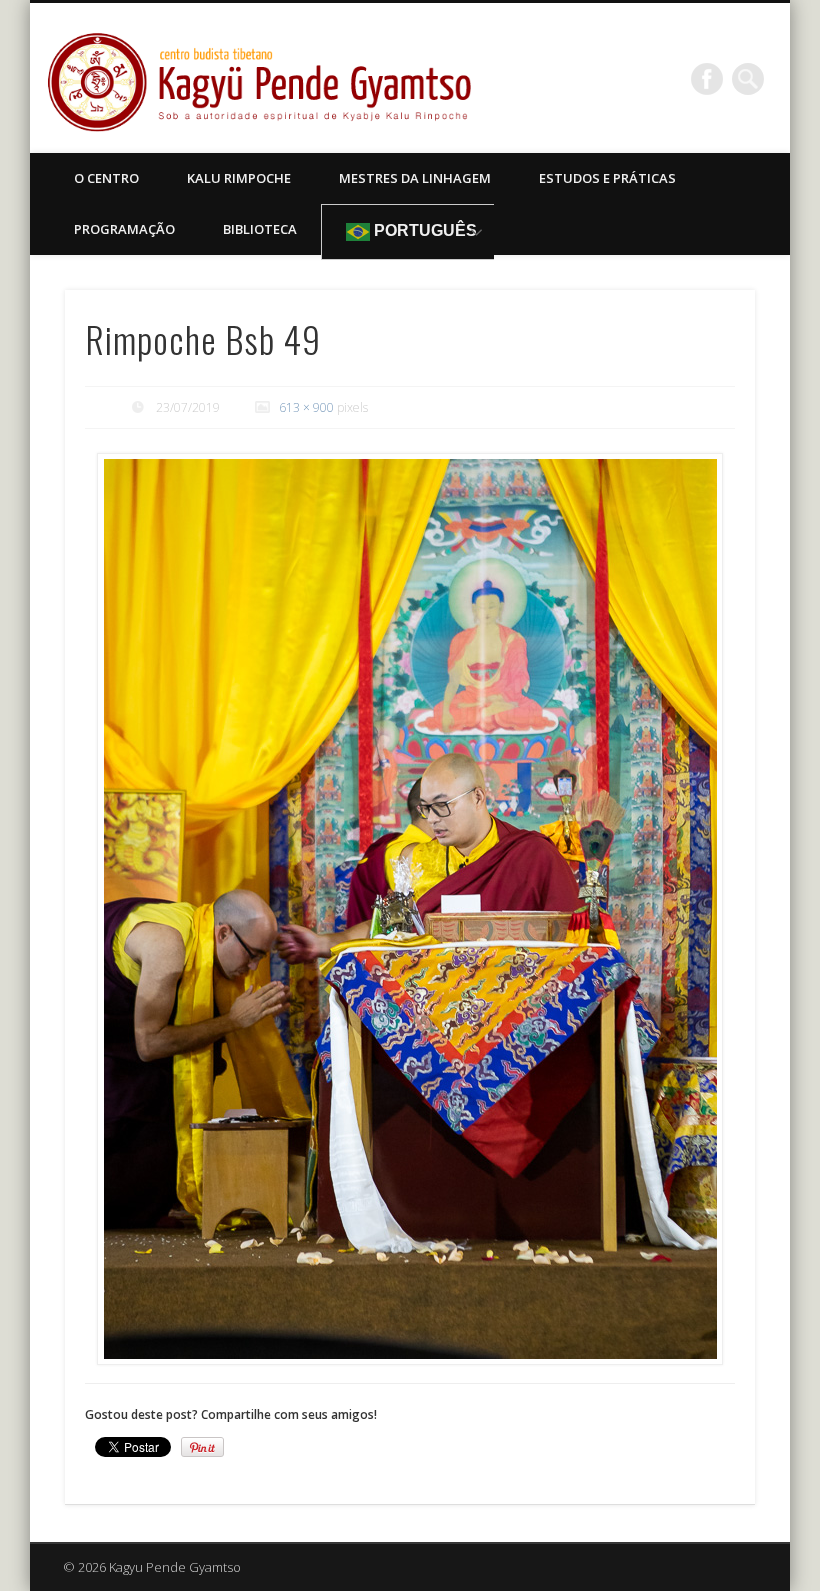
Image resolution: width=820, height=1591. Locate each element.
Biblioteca (260, 229)
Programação (124, 229)
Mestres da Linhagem (415, 178)
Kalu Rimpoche (239, 178)
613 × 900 (306, 407)
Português (423, 230)
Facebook (707, 79)
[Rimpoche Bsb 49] (410, 909)
